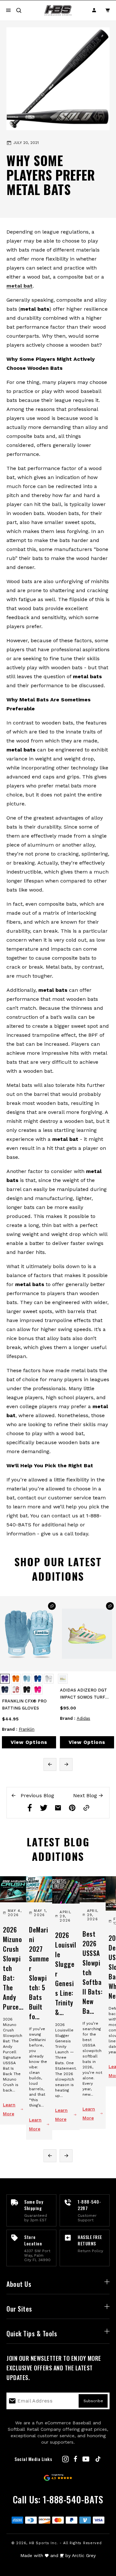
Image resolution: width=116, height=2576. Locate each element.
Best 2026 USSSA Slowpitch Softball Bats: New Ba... (92, 1972)
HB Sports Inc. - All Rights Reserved (65, 2543)
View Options (29, 1742)
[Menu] (8, 10)
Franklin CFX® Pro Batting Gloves (24, 1705)
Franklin (27, 1729)
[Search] (19, 10)
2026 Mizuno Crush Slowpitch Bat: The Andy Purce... (13, 1968)
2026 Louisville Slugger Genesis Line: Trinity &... (66, 1974)
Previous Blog (37, 1795)
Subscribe (93, 2401)
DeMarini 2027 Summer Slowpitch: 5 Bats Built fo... (39, 1973)
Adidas (83, 1718)
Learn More (9, 2109)
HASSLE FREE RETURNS (90, 2240)
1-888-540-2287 (89, 2205)
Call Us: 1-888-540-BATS (58, 2499)
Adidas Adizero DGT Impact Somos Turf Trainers (83, 1694)
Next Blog (86, 1795)
